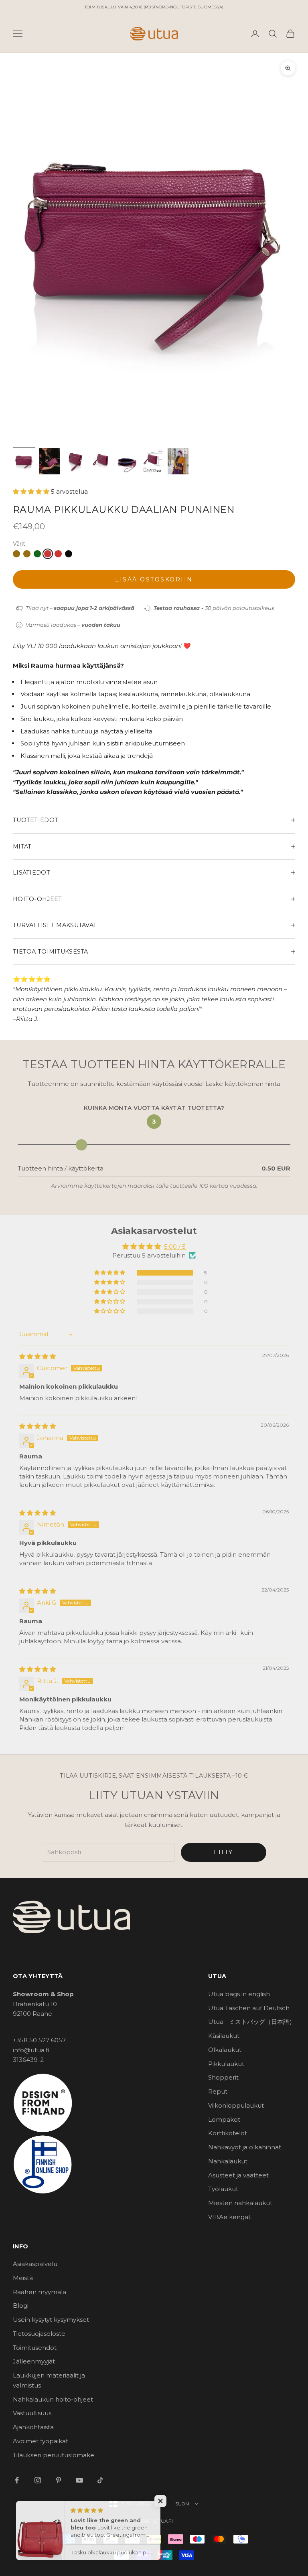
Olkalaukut (225, 2050)
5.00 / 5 (175, 1246)
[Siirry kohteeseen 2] (50, 461)
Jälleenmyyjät (34, 2361)
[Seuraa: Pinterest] (59, 2480)
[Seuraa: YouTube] (79, 2480)
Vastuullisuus (32, 2413)
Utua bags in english (239, 1994)
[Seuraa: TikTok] (100, 2480)
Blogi (21, 2306)
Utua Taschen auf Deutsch (249, 2008)
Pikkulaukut (226, 2064)
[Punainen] (48, 554)
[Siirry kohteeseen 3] (75, 461)
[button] (32, 491)
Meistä (23, 2278)
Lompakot (224, 2119)
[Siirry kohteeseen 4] (101, 461)
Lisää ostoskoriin (154, 579)
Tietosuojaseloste (39, 2334)
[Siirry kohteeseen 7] (178, 461)
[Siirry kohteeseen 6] (152, 461)
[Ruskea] (16, 554)
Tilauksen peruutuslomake (54, 2455)
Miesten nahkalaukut (240, 2203)
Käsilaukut (224, 2036)
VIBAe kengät (229, 2217)
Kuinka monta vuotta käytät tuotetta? (154, 1108)
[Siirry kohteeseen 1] (24, 461)
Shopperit (223, 2077)
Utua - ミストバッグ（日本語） (252, 2022)
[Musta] (69, 554)
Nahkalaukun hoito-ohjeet (53, 2399)
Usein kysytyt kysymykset (51, 2320)
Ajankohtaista (33, 2427)
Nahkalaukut (228, 2161)
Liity (224, 1852)
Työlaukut (223, 2189)
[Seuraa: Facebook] (17, 2480)
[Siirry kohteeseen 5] (127, 461)
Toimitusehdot (35, 2348)
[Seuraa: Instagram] (38, 2480)
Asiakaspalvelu (35, 2264)
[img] (37, 1356)
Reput (218, 2091)
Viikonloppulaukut (236, 2105)
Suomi (183, 2504)
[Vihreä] (37, 554)
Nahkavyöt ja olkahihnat (245, 2147)
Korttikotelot (228, 2133)
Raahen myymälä (40, 2292)
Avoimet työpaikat (41, 2441)
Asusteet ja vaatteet (238, 2175)
